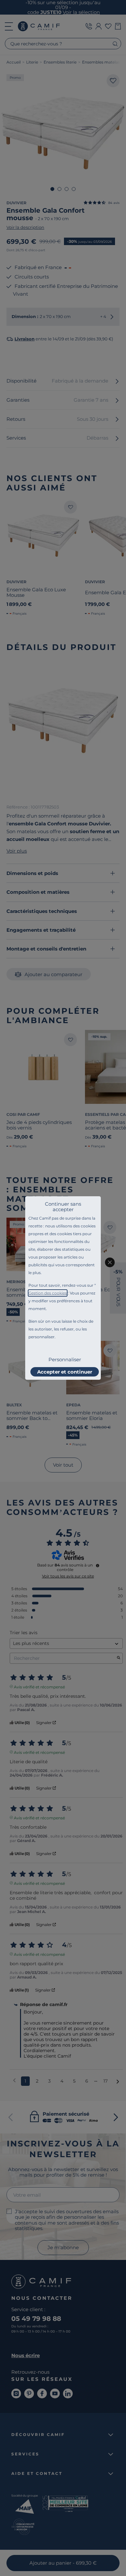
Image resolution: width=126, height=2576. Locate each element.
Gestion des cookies (48, 1293)
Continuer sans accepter (63, 1207)
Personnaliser (65, 1359)
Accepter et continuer (65, 1372)
